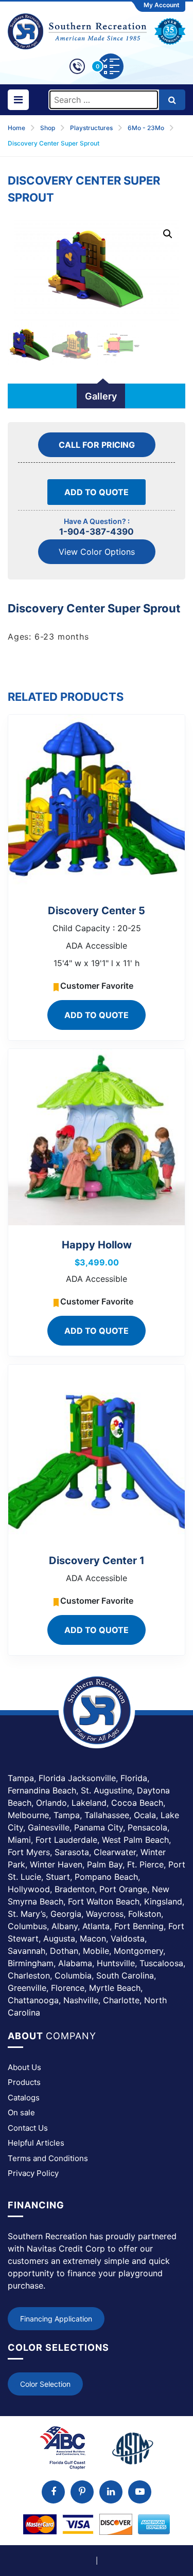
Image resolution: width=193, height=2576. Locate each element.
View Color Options (97, 552)
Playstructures (91, 128)
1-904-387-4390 (97, 532)
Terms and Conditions (48, 2158)
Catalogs (24, 2098)
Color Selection (45, 2384)
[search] (172, 100)
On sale (21, 2112)
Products (24, 2082)
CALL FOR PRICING (97, 445)
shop (48, 128)
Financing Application (56, 2319)
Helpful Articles (36, 2143)
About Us (24, 2067)
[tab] (101, 396)
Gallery (101, 396)
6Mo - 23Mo (146, 128)
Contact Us (28, 2128)
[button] (168, 234)
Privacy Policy (33, 2173)
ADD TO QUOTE (97, 492)
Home (16, 128)
